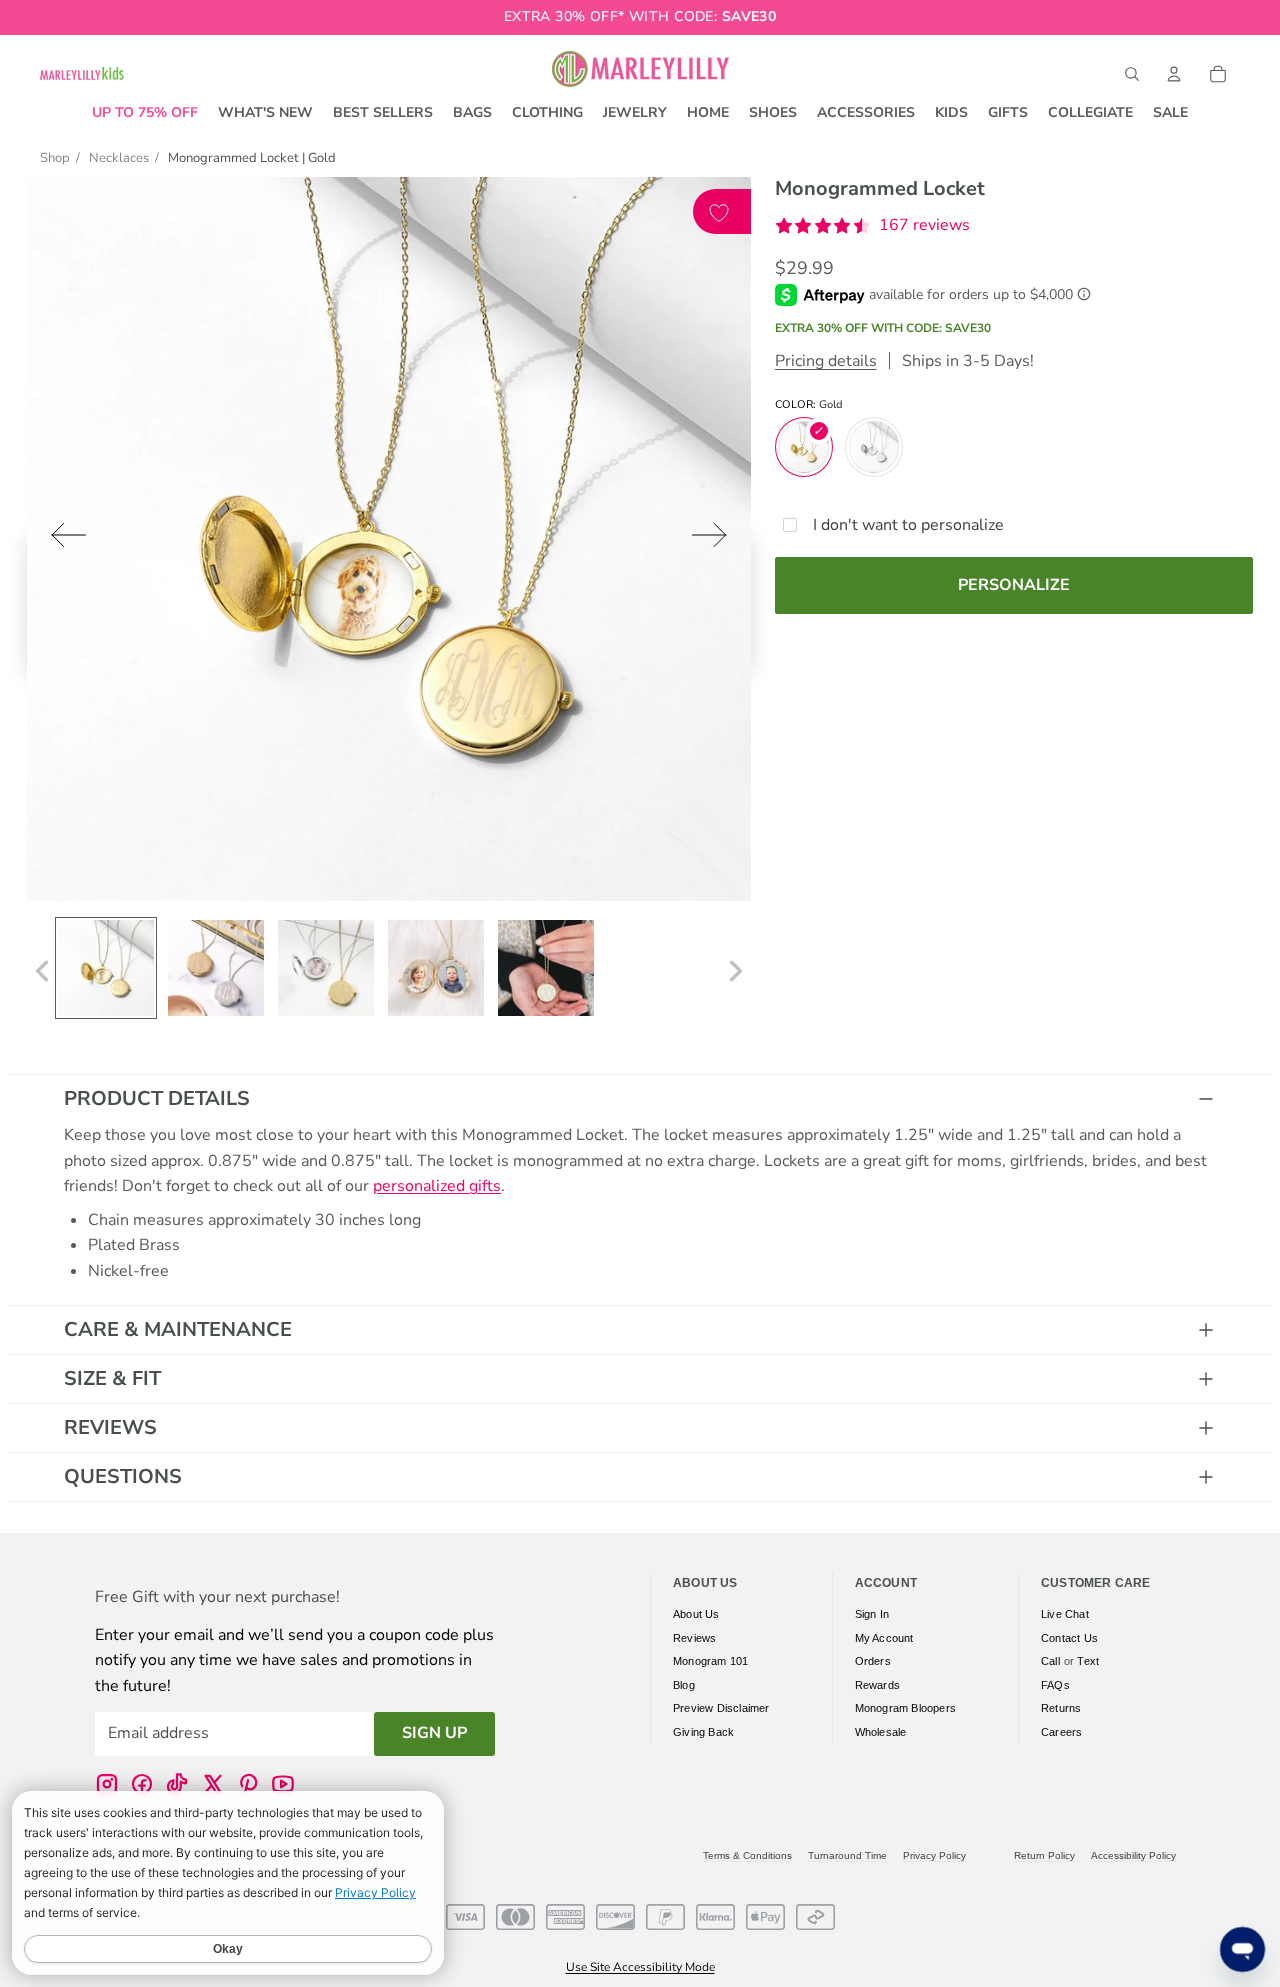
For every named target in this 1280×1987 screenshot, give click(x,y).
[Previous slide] (62, 539)
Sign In (872, 1614)
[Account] (1174, 74)
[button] (872, 226)
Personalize (1014, 585)
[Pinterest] (248, 1783)
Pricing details (826, 361)
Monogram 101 (710, 1661)
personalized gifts (437, 1186)
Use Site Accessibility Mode (640, 1967)
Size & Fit (112, 1378)
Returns (1061, 1708)
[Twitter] (213, 1783)
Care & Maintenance (178, 1329)
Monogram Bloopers (905, 1708)
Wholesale (881, 1731)
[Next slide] (715, 539)
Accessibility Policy (1133, 1855)
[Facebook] (142, 1783)
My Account (884, 1637)
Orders (873, 1661)
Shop (55, 158)
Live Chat (1065, 1614)
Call (1050, 1661)
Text (1088, 1661)
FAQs (1055, 1684)
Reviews (110, 1427)
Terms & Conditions (747, 1855)
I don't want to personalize (908, 525)
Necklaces (119, 158)
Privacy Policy (934, 1855)
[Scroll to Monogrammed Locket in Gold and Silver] (326, 968)
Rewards (877, 1684)
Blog (684, 1684)
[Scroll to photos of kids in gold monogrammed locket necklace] (436, 968)
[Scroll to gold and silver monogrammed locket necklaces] (216, 968)
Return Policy (1044, 1855)
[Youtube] (283, 1783)
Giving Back (703, 1731)
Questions (123, 1476)
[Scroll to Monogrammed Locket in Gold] (106, 968)
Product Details (157, 1098)
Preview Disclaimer (721, 1708)
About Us (696, 1614)
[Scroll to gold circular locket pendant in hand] (546, 968)
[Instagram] (107, 1783)
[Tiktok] (177, 1783)
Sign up (434, 1733)
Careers (1061, 1731)
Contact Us (1069, 1637)
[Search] (1132, 74)
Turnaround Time (847, 1855)
